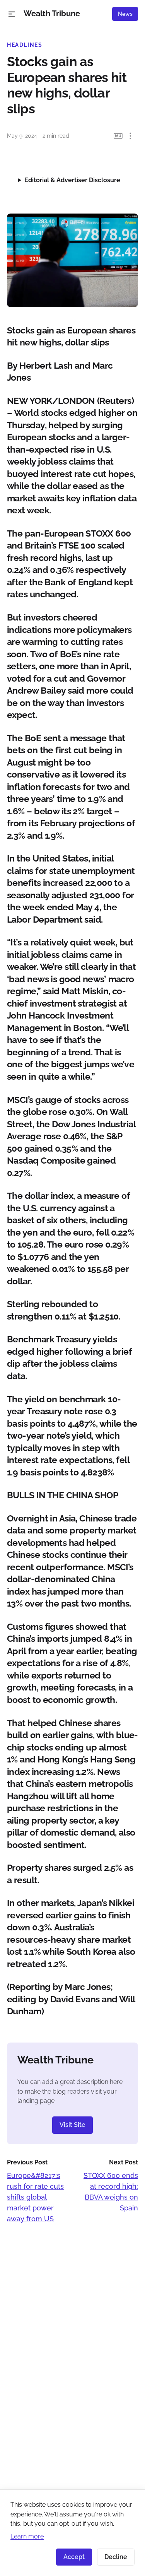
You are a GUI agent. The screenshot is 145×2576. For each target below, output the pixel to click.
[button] (12, 14)
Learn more (27, 2536)
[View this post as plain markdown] (118, 136)
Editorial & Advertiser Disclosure (72, 180)
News (125, 14)
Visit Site (72, 2125)
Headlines (25, 45)
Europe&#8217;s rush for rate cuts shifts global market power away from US (35, 2197)
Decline (116, 2557)
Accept (74, 2557)
